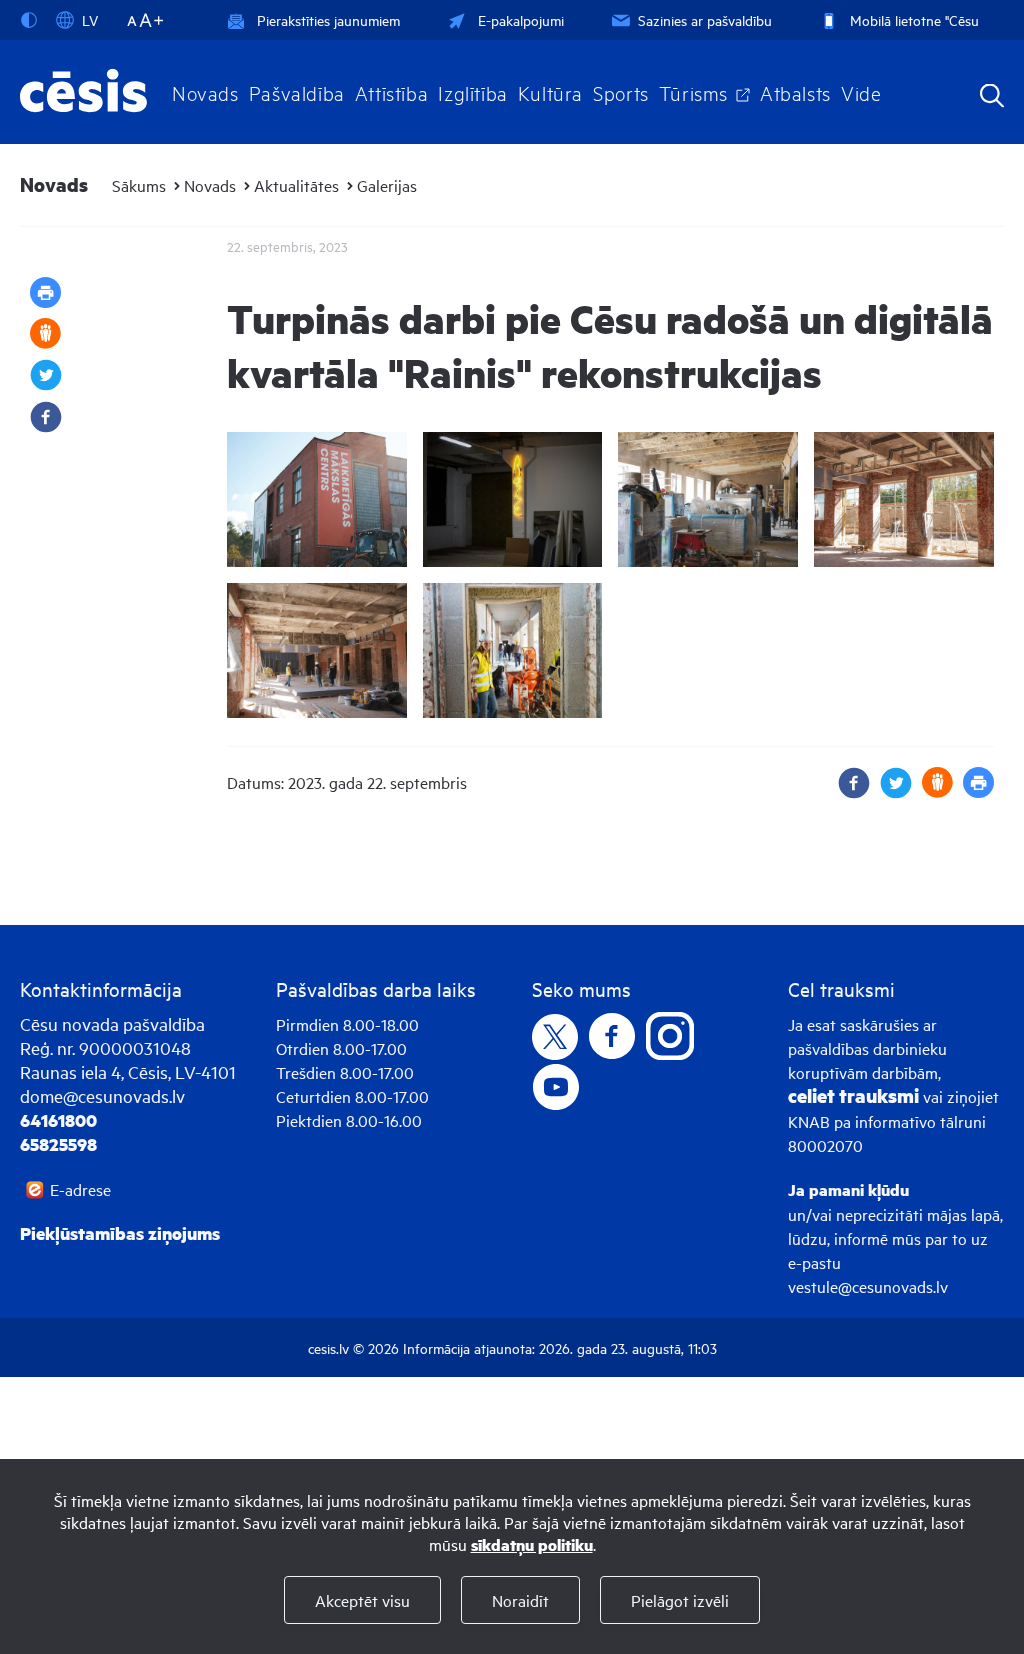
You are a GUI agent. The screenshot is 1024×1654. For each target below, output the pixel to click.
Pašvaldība (297, 92)
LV (90, 19)
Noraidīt (520, 1600)
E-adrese (80, 1189)
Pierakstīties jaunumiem (328, 19)
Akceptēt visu (362, 1600)
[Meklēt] (992, 97)
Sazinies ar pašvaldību (705, 19)
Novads (205, 92)
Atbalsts (795, 92)
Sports (621, 92)
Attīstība (392, 92)
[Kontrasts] (33, 20)
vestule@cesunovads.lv (868, 1286)
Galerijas (387, 185)
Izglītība (473, 92)
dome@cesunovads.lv (102, 1095)
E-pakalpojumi (521, 19)
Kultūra (550, 92)
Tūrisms (693, 92)
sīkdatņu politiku (532, 1544)
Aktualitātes (296, 185)
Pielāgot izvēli (680, 1600)
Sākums (139, 185)
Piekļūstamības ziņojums (120, 1233)
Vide (861, 92)
